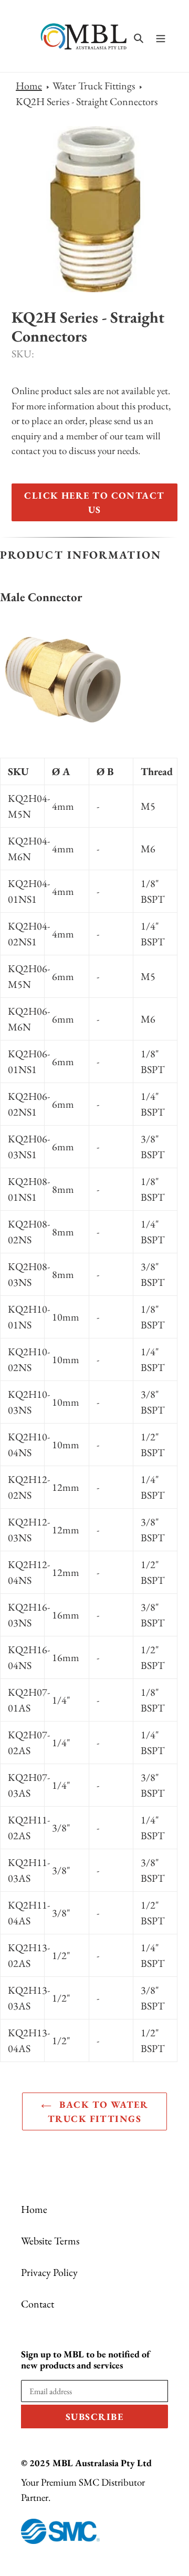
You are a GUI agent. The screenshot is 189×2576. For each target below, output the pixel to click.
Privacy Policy (49, 2272)
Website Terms (50, 2241)
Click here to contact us (94, 502)
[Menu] (161, 36)
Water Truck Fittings (94, 86)
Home (29, 86)
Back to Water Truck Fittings (98, 2111)
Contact (38, 2304)
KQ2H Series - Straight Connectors (87, 101)
